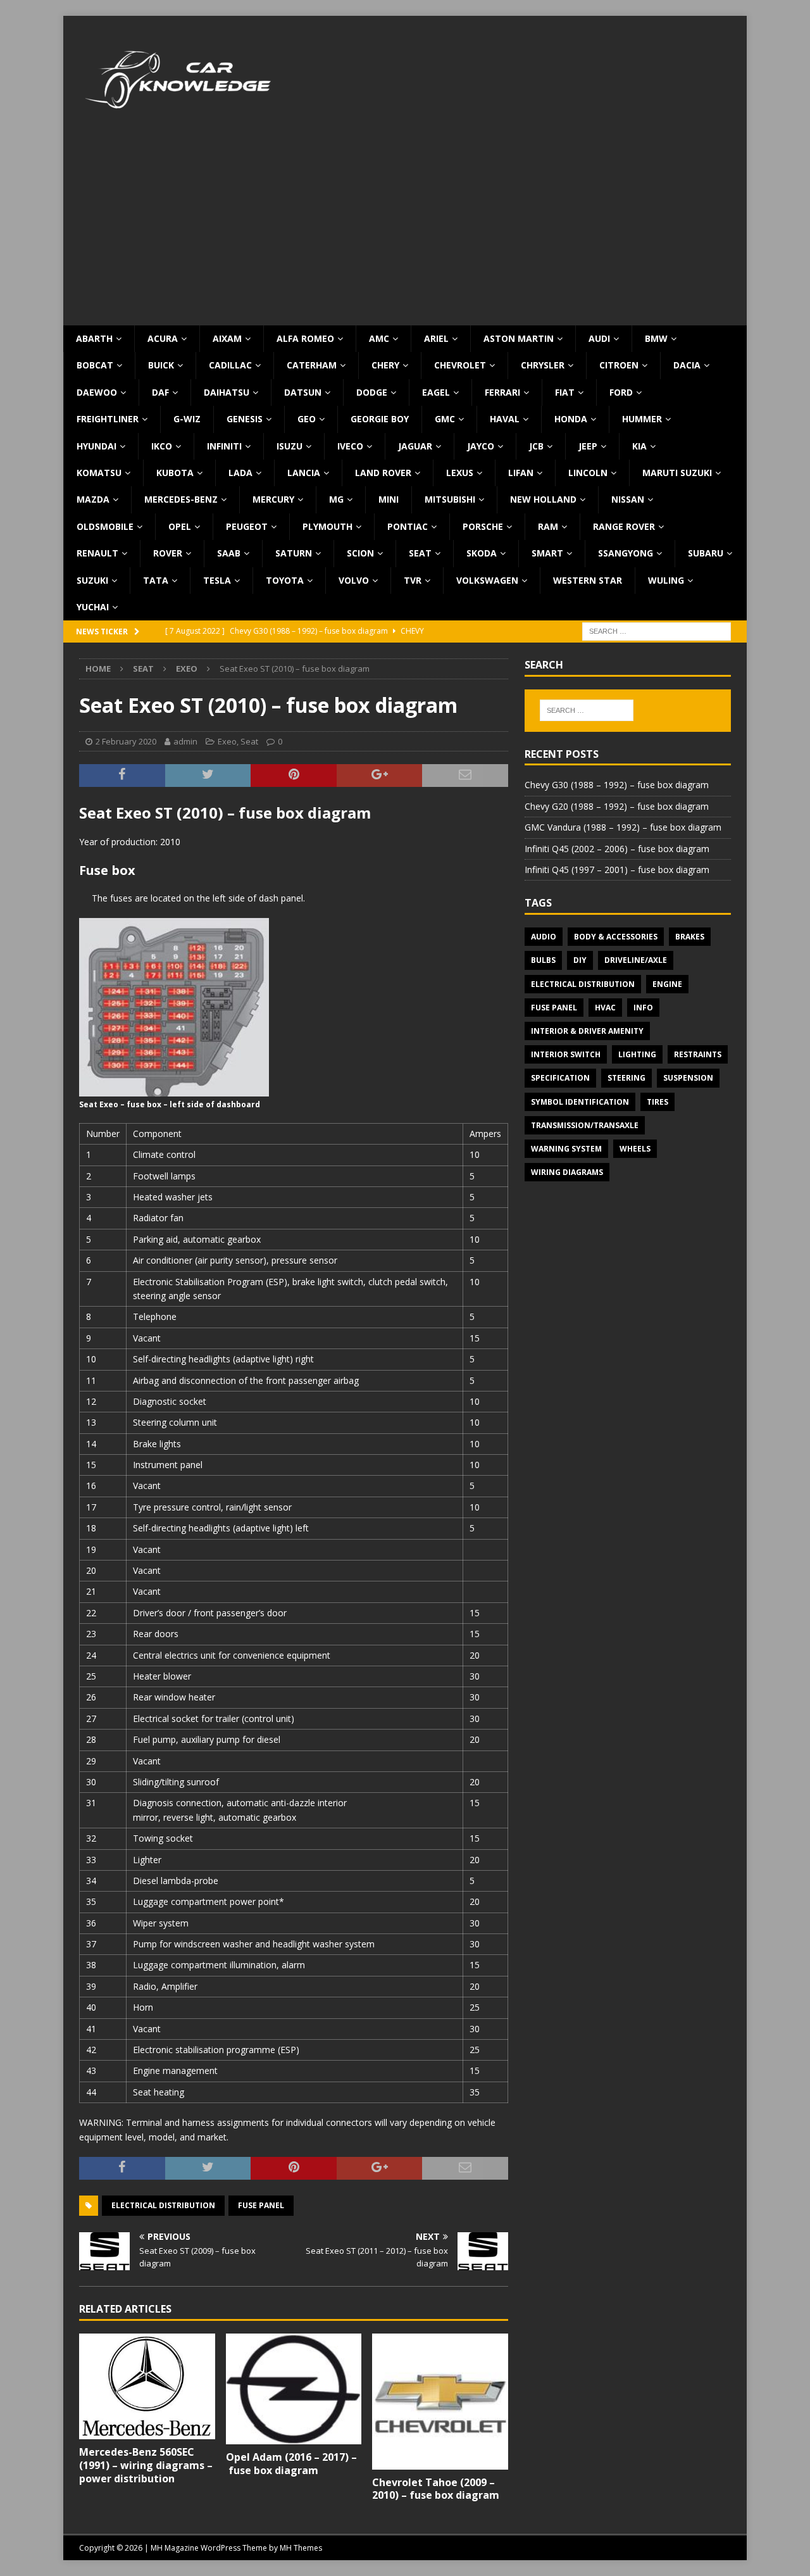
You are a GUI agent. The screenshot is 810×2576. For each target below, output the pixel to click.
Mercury (273, 499)
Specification (560, 1078)
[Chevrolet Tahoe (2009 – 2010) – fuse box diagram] (440, 2402)
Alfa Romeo (305, 338)
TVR (413, 580)
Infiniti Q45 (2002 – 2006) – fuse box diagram (617, 849)
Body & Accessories (616, 937)
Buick (161, 365)
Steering (626, 1078)
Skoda (482, 553)
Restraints (698, 1054)
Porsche (483, 526)
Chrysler (543, 365)
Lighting (637, 1054)
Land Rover (383, 473)
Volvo (354, 580)
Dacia (687, 365)
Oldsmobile (105, 526)
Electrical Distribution (163, 2205)
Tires (657, 1102)
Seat (420, 553)
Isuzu (290, 446)
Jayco (481, 446)
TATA (156, 580)
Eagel (436, 392)
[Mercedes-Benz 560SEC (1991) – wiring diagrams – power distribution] (147, 2386)
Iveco (350, 446)
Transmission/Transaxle (585, 1125)
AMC (379, 338)
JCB (536, 446)
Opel (180, 526)
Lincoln (588, 473)
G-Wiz (187, 419)
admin (185, 741)
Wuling (666, 580)
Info (643, 1008)
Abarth (94, 338)
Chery (385, 365)
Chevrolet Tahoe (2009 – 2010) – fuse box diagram (436, 2489)
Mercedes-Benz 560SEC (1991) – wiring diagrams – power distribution (146, 2465)
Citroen (619, 365)
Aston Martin (519, 338)
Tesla (217, 580)
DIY (580, 960)
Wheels (635, 1149)
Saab (229, 553)
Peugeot (247, 526)
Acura (163, 338)
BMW (656, 338)
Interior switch (566, 1054)
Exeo (227, 741)
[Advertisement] (405, 230)
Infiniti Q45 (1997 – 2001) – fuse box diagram (617, 870)
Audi (599, 338)
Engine (667, 984)
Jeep (588, 446)
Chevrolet (460, 365)
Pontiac (408, 526)
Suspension (688, 1078)
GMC (445, 419)
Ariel (436, 338)
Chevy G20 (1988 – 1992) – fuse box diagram (617, 806)
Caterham (312, 365)
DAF (160, 392)
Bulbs (543, 960)
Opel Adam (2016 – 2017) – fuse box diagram (291, 2464)
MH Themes (301, 2548)
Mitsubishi (450, 499)
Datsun (303, 392)
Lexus (460, 473)
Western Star (588, 580)
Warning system (566, 1149)
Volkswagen (487, 580)
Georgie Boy (380, 419)
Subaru (706, 553)
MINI (389, 499)
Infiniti (224, 446)
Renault (97, 553)
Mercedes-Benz (181, 499)
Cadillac (230, 365)
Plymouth (327, 526)
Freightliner (108, 419)
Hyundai (97, 446)
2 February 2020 (126, 741)
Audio (544, 937)
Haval (505, 419)
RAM (548, 526)
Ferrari (502, 392)
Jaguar (415, 446)
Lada (240, 473)
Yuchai (93, 607)
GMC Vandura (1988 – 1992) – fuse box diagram (623, 827)
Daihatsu (227, 392)
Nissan (628, 499)
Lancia (304, 473)
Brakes (690, 937)
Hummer (642, 419)
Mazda (93, 499)
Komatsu (99, 473)
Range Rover (624, 526)
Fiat (565, 392)
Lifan (521, 473)
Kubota (175, 473)
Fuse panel (261, 2205)
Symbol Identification (580, 1102)
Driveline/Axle (636, 960)
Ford (621, 392)
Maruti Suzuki (677, 473)
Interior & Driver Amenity (587, 1031)
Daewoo (97, 392)
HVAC (605, 1008)
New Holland (543, 499)
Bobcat (95, 365)
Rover (168, 553)
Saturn (294, 553)
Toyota (285, 580)
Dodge (372, 392)
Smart (547, 553)
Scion (360, 553)
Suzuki (92, 580)
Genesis (245, 419)
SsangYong (626, 553)
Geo (307, 419)
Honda (571, 419)
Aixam (227, 338)
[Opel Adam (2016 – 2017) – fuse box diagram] (294, 2389)
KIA (639, 446)
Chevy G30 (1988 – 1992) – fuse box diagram (617, 785)
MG (336, 499)
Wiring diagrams (567, 1172)
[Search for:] (657, 631)
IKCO (162, 446)
